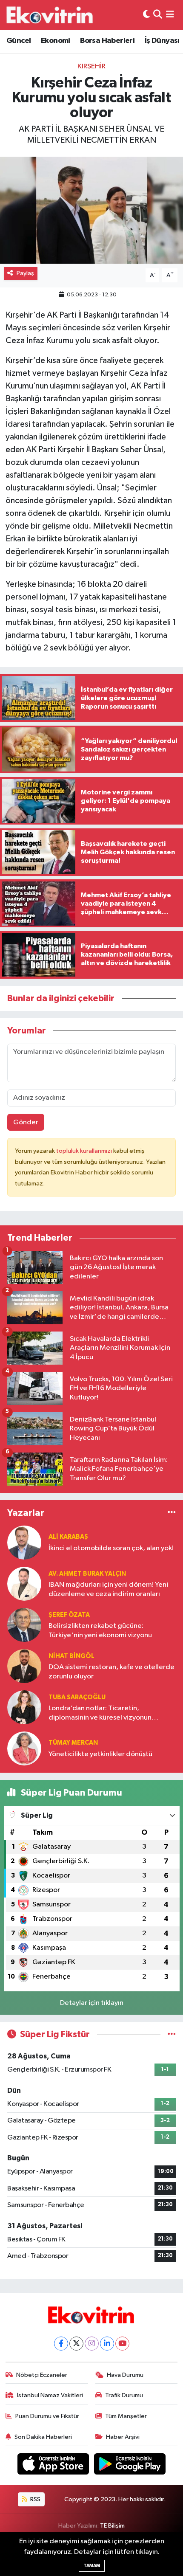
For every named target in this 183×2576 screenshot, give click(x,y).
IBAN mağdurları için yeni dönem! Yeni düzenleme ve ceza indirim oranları (108, 1589)
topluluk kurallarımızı (85, 1151)
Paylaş (25, 273)
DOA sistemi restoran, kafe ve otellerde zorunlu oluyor (112, 1672)
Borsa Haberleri (107, 41)
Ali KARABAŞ (68, 1537)
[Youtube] (122, 2344)
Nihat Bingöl (71, 1656)
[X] (76, 2344)
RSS (35, 2499)
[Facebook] (61, 2344)
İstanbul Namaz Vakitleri (50, 2395)
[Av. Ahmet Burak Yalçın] (24, 1584)
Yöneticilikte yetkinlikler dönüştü (100, 1754)
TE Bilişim (112, 2526)
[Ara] (158, 15)
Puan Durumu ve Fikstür (47, 2416)
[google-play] (130, 2465)
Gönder (26, 1122)
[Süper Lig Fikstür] (172, 2034)
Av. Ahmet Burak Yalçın (87, 1574)
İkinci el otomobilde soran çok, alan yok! (111, 1548)
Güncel (19, 41)
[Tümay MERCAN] (24, 1748)
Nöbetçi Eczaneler (42, 2375)
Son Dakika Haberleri (43, 2437)
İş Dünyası (162, 41)
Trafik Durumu (124, 2395)
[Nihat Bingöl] (24, 1666)
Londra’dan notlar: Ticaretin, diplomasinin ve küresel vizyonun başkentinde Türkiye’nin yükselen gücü (109, 1713)
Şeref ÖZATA (69, 1615)
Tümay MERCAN (73, 1743)
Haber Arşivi (123, 2437)
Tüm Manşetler (126, 2416)
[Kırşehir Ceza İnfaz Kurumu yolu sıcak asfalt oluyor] (91, 210)
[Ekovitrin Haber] (50, 15)
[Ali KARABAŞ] (24, 1542)
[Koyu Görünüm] (146, 15)
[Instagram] (92, 2344)
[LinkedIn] (107, 2344)
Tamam (92, 2566)
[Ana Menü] (170, 15)
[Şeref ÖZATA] (24, 1625)
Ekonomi (56, 41)
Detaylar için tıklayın (92, 2003)
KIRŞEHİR (91, 66)
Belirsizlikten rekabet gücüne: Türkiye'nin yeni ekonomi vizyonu (100, 1630)
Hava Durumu (125, 2375)
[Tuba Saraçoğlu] (24, 1707)
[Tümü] (172, 1513)
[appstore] (54, 2465)
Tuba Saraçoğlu (77, 1697)
